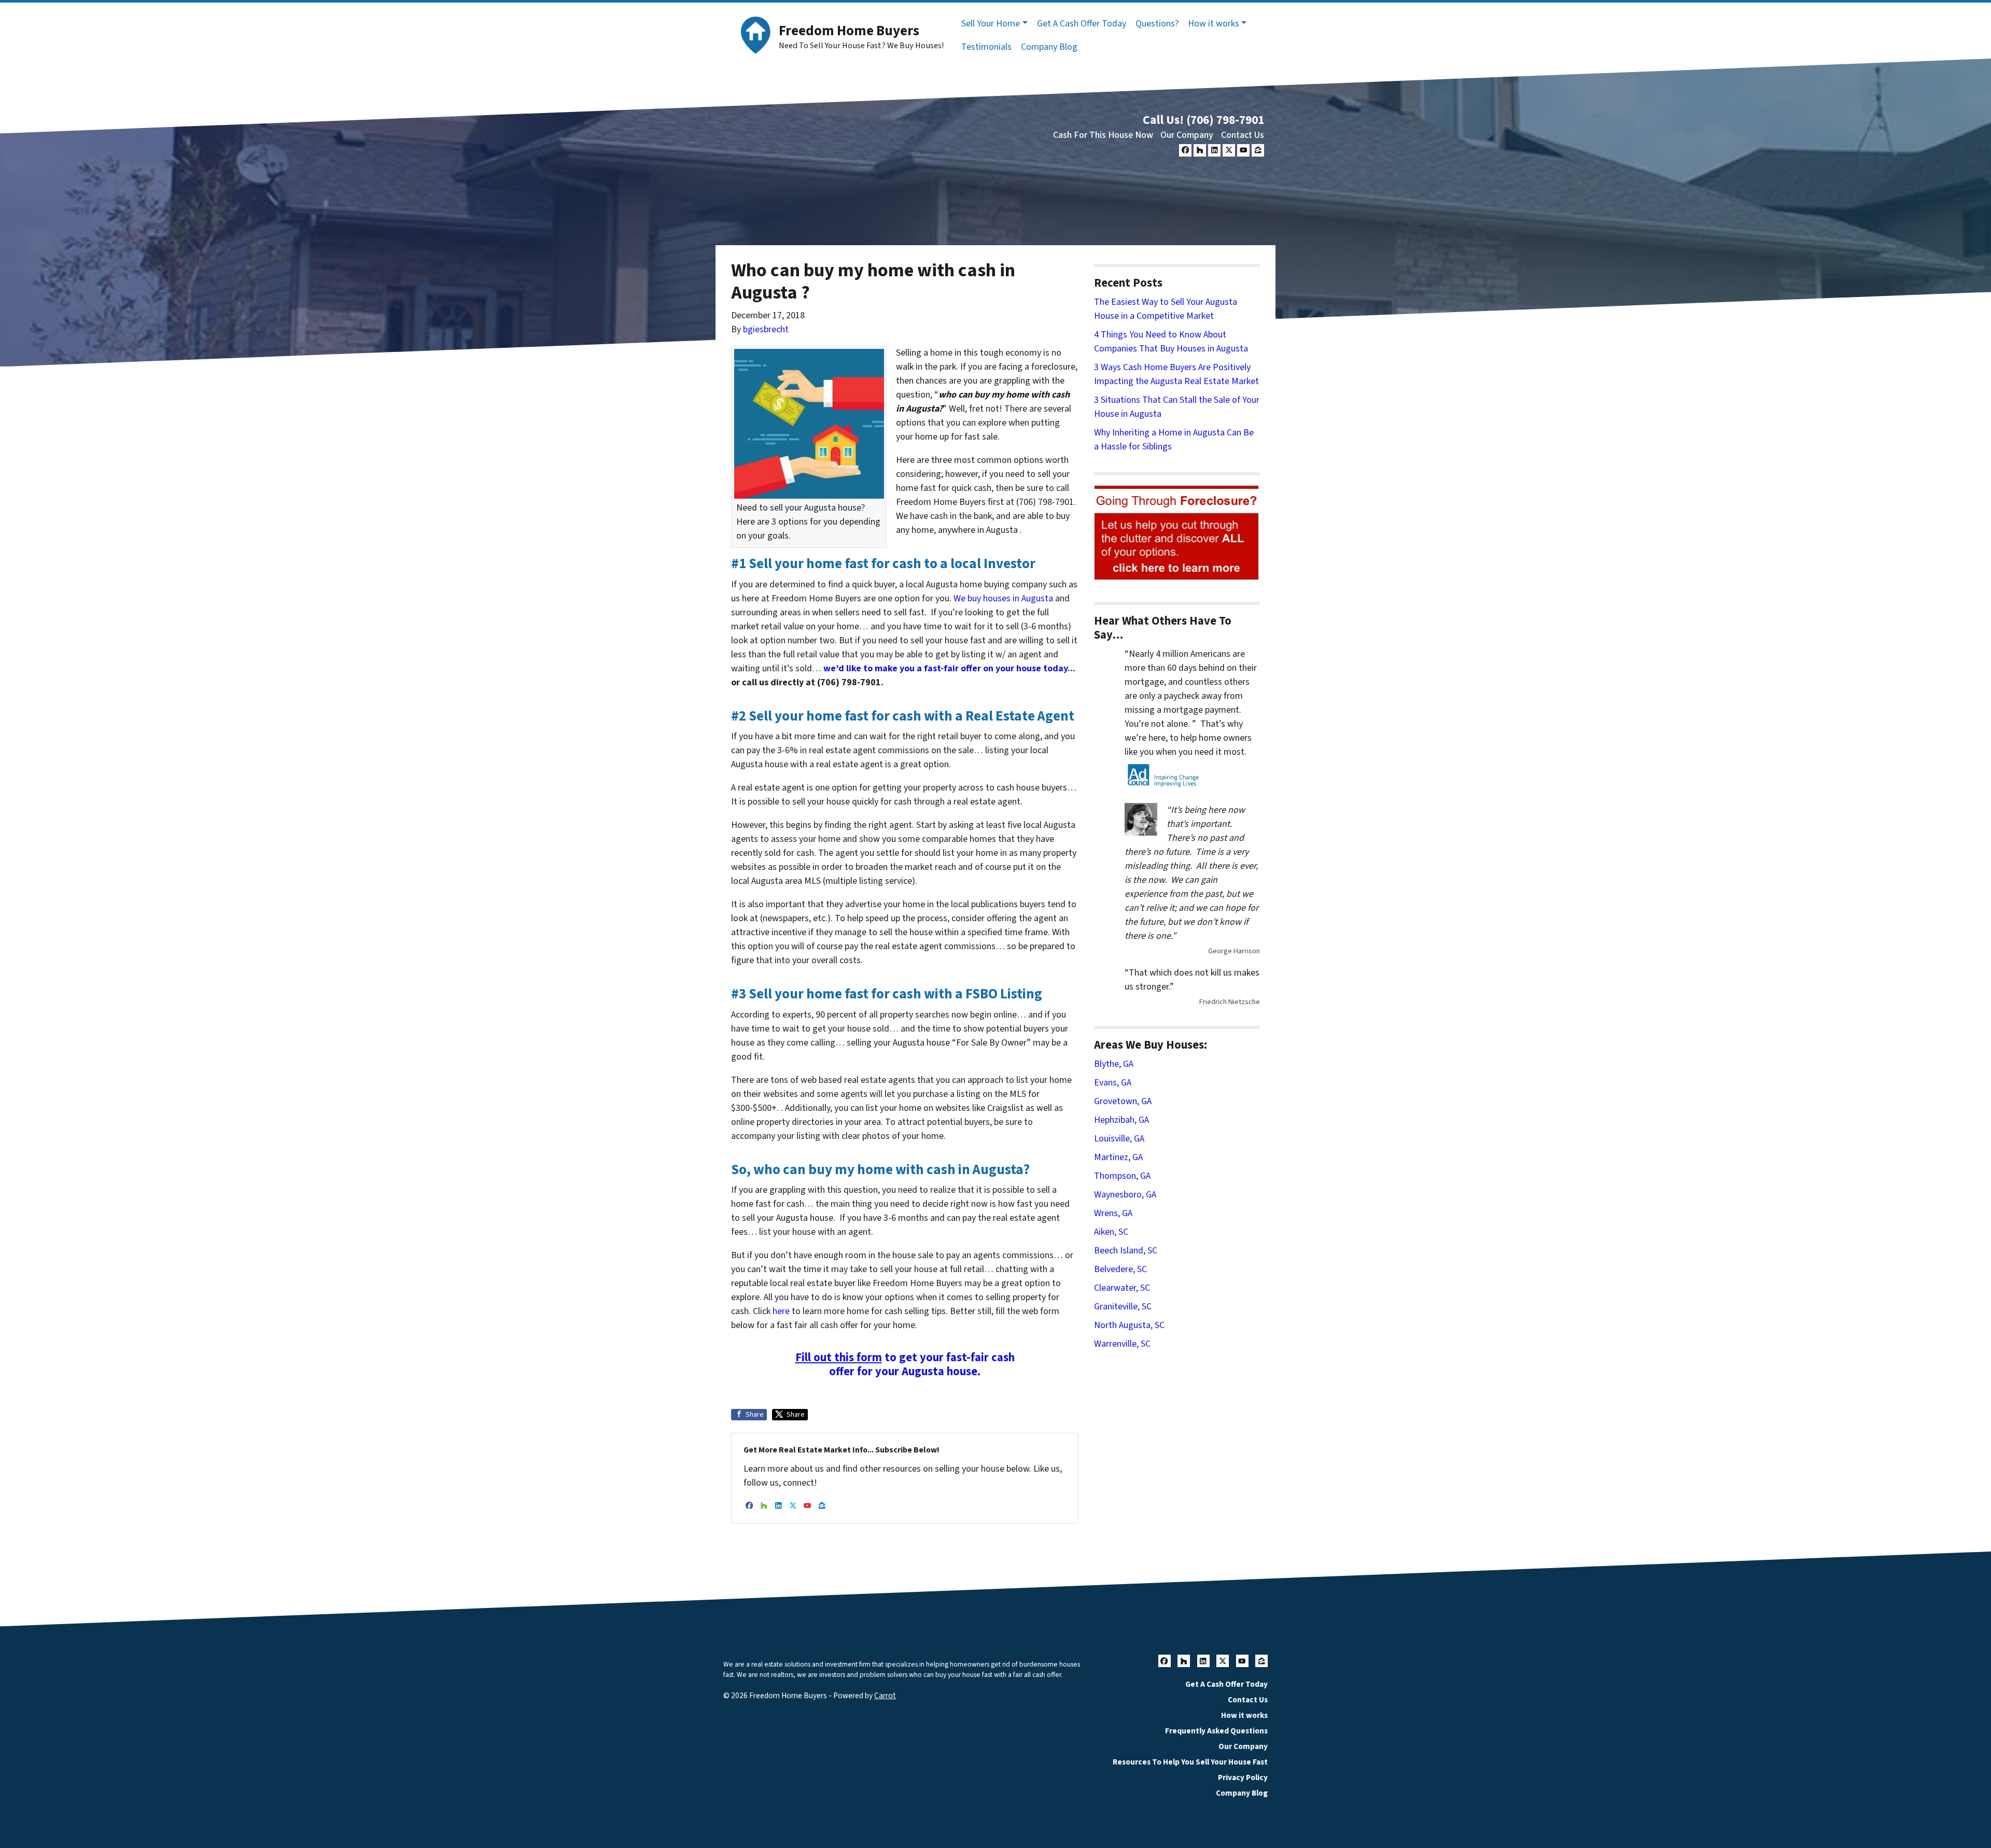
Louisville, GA (1119, 1139)
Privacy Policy (1243, 1778)
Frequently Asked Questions (1216, 1731)
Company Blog (1049, 47)
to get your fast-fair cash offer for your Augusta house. (905, 1365)
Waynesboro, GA (1125, 1195)
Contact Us (1243, 135)
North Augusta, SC (1129, 1325)
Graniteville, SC (1123, 1307)
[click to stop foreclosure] (1177, 533)
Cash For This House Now (1103, 135)
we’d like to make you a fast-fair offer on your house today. (947, 668)
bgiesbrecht (766, 329)
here (781, 1311)
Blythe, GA (1114, 1064)
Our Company (1187, 135)
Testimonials (986, 47)
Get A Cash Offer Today (1082, 24)
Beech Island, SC (1126, 1251)
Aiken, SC (1111, 1232)
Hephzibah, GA (1121, 1120)
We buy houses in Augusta (1003, 598)
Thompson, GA (1122, 1176)
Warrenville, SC (1122, 1344)
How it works (1214, 24)
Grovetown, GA (1123, 1101)
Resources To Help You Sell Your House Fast (1190, 1762)
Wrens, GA (1113, 1213)
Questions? (1157, 24)
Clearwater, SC (1122, 1288)
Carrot (885, 1696)
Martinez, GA (1118, 1157)
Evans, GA (1113, 1083)
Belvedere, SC (1120, 1269)
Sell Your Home (991, 24)
